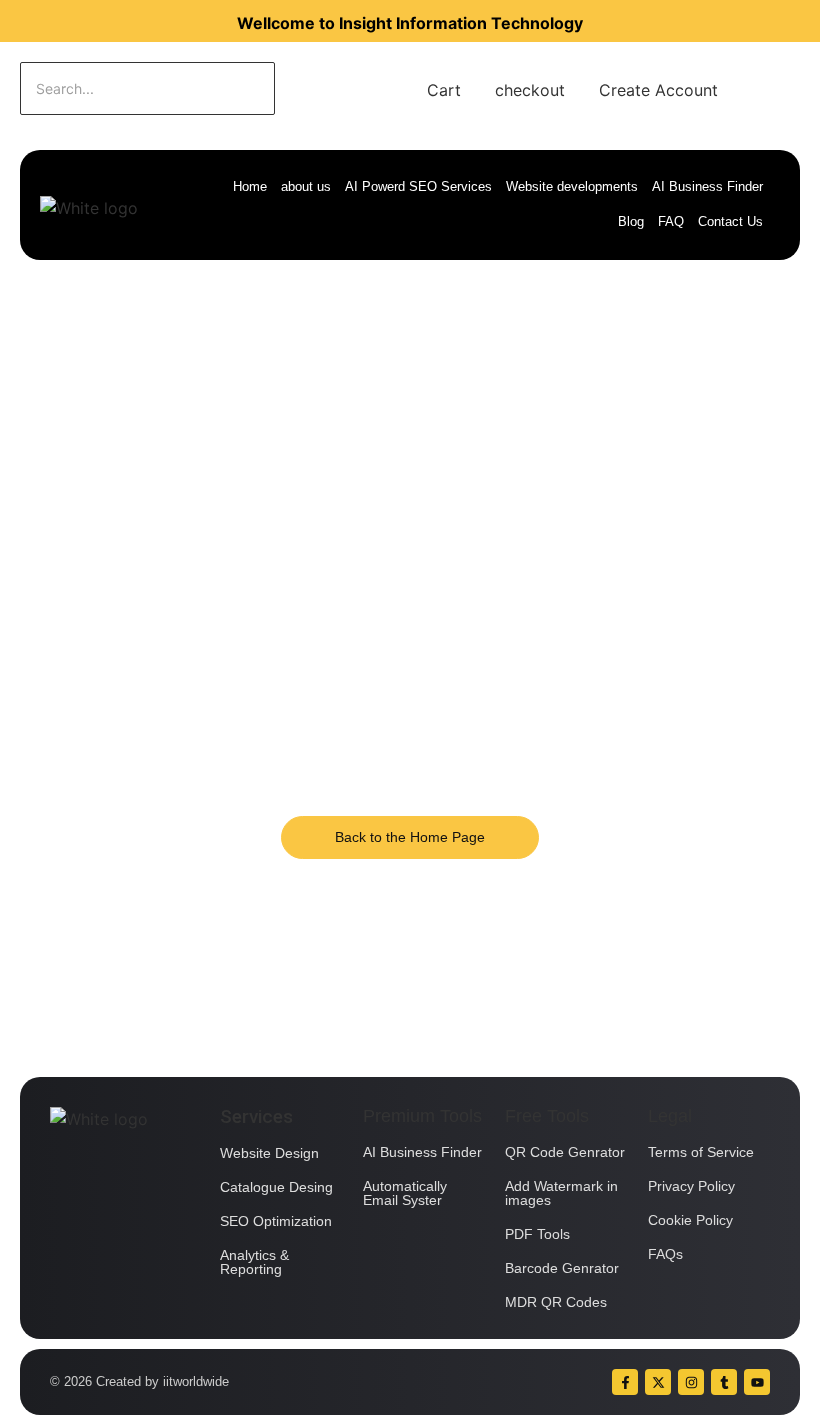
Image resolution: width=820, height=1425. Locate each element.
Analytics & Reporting (254, 1262)
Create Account (658, 90)
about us (306, 186)
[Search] (337, 88)
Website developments (572, 186)
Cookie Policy (690, 1220)
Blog (631, 221)
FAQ (671, 221)
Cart (444, 90)
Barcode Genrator (562, 1268)
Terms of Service (701, 1152)
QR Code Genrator (565, 1152)
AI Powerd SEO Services (418, 186)
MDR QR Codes (556, 1302)
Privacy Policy (691, 1186)
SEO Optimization (276, 1221)
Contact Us (730, 221)
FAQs (665, 1254)
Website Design (269, 1153)
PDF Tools (537, 1234)
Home (250, 186)
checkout (530, 90)
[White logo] (89, 208)
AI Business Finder (707, 186)
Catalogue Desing (276, 1187)
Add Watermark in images (561, 1193)
